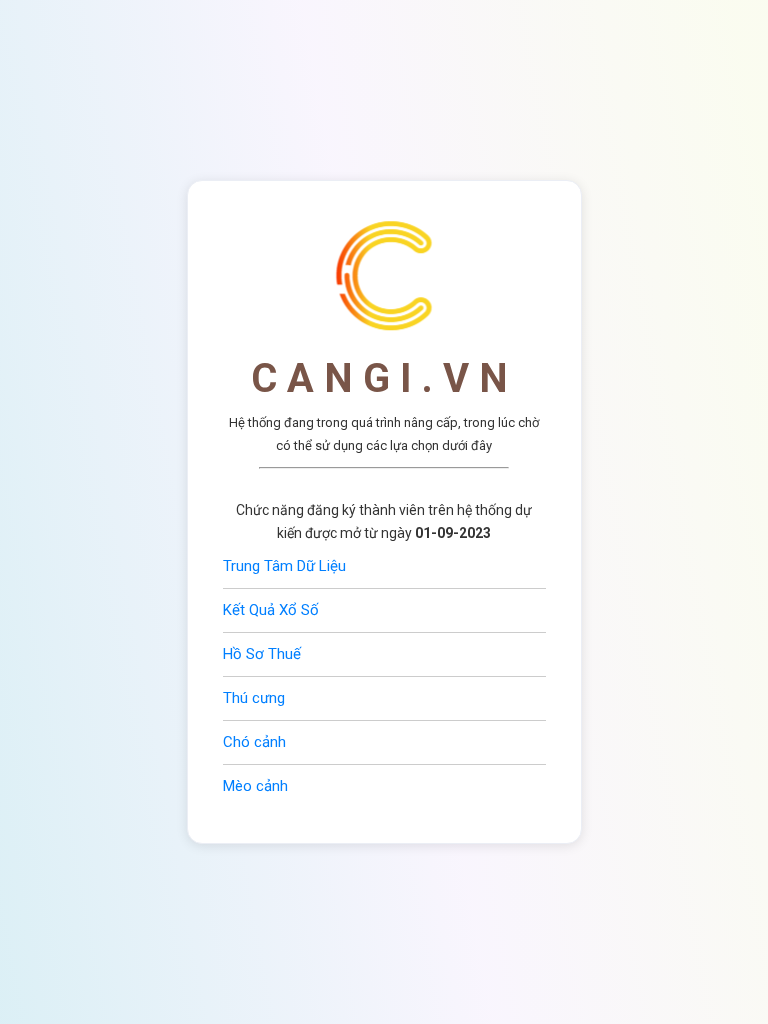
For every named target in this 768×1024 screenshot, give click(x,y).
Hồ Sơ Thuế (262, 654)
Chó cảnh (254, 742)
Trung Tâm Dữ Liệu (284, 566)
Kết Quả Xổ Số (271, 610)
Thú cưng (254, 698)
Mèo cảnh (255, 786)
